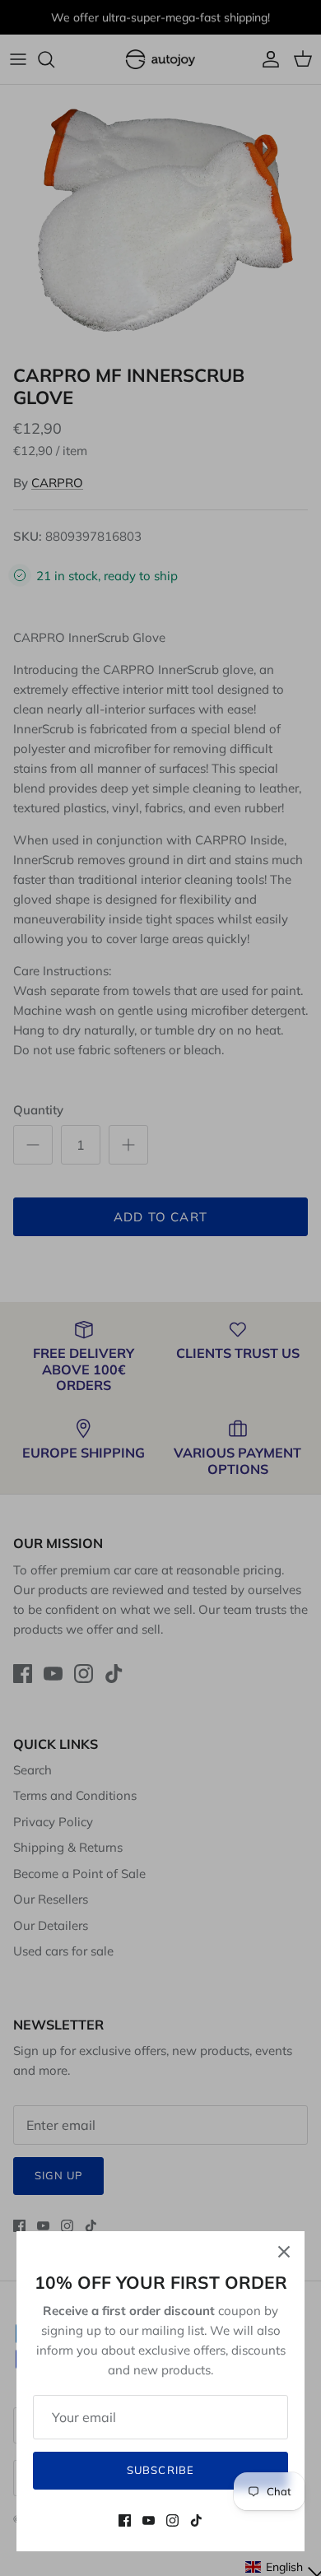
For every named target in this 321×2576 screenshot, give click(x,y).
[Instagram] (172, 2520)
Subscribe (160, 2470)
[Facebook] (125, 2520)
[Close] (284, 2252)
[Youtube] (149, 2520)
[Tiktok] (196, 2520)
